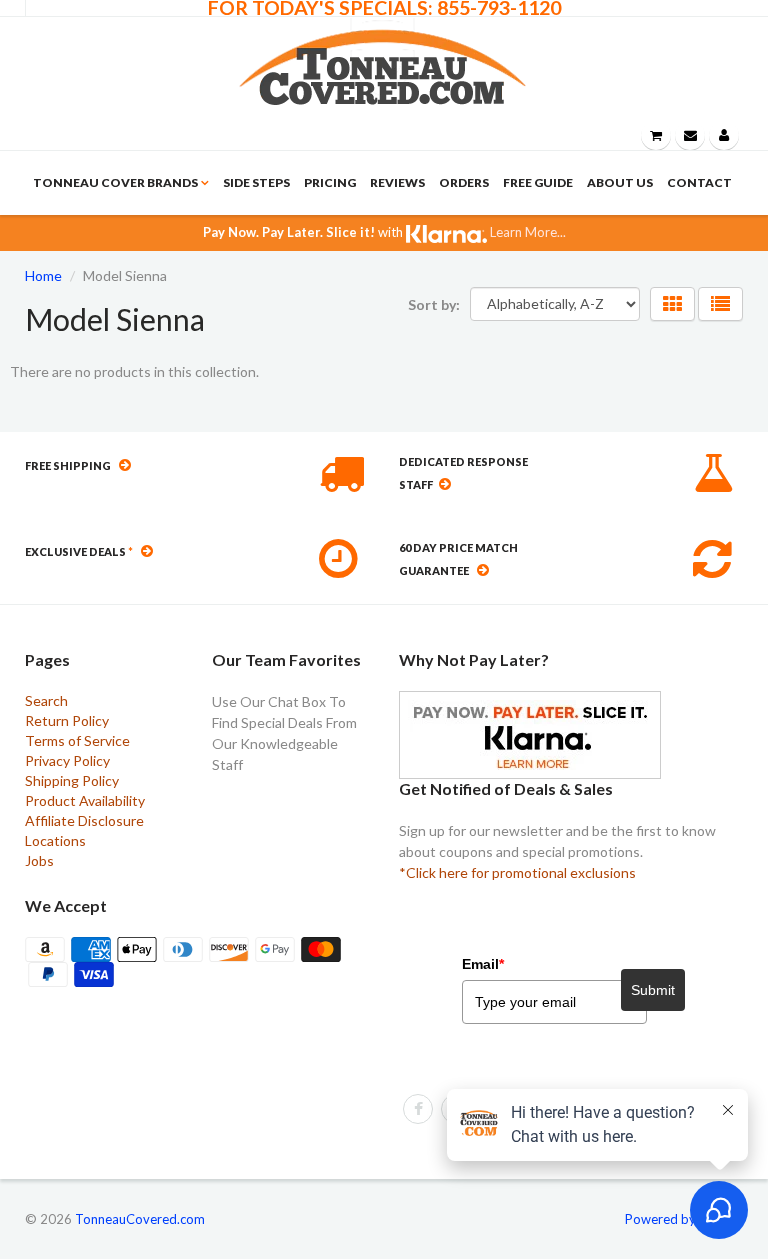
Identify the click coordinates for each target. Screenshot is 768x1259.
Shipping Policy (72, 780)
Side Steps (256, 182)
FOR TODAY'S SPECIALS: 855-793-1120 (384, 8)
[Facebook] (418, 1109)
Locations (55, 840)
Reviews (397, 182)
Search (46, 700)
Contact (699, 182)
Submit (653, 990)
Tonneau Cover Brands (115, 182)
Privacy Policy (67, 760)
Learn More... (526, 232)
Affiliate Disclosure (84, 820)
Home (43, 275)
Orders (464, 182)
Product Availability (85, 800)
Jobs (39, 860)
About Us (620, 182)
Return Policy (67, 720)
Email (483, 964)
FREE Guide (538, 182)
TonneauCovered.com (140, 1219)
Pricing (330, 182)
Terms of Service (77, 740)
